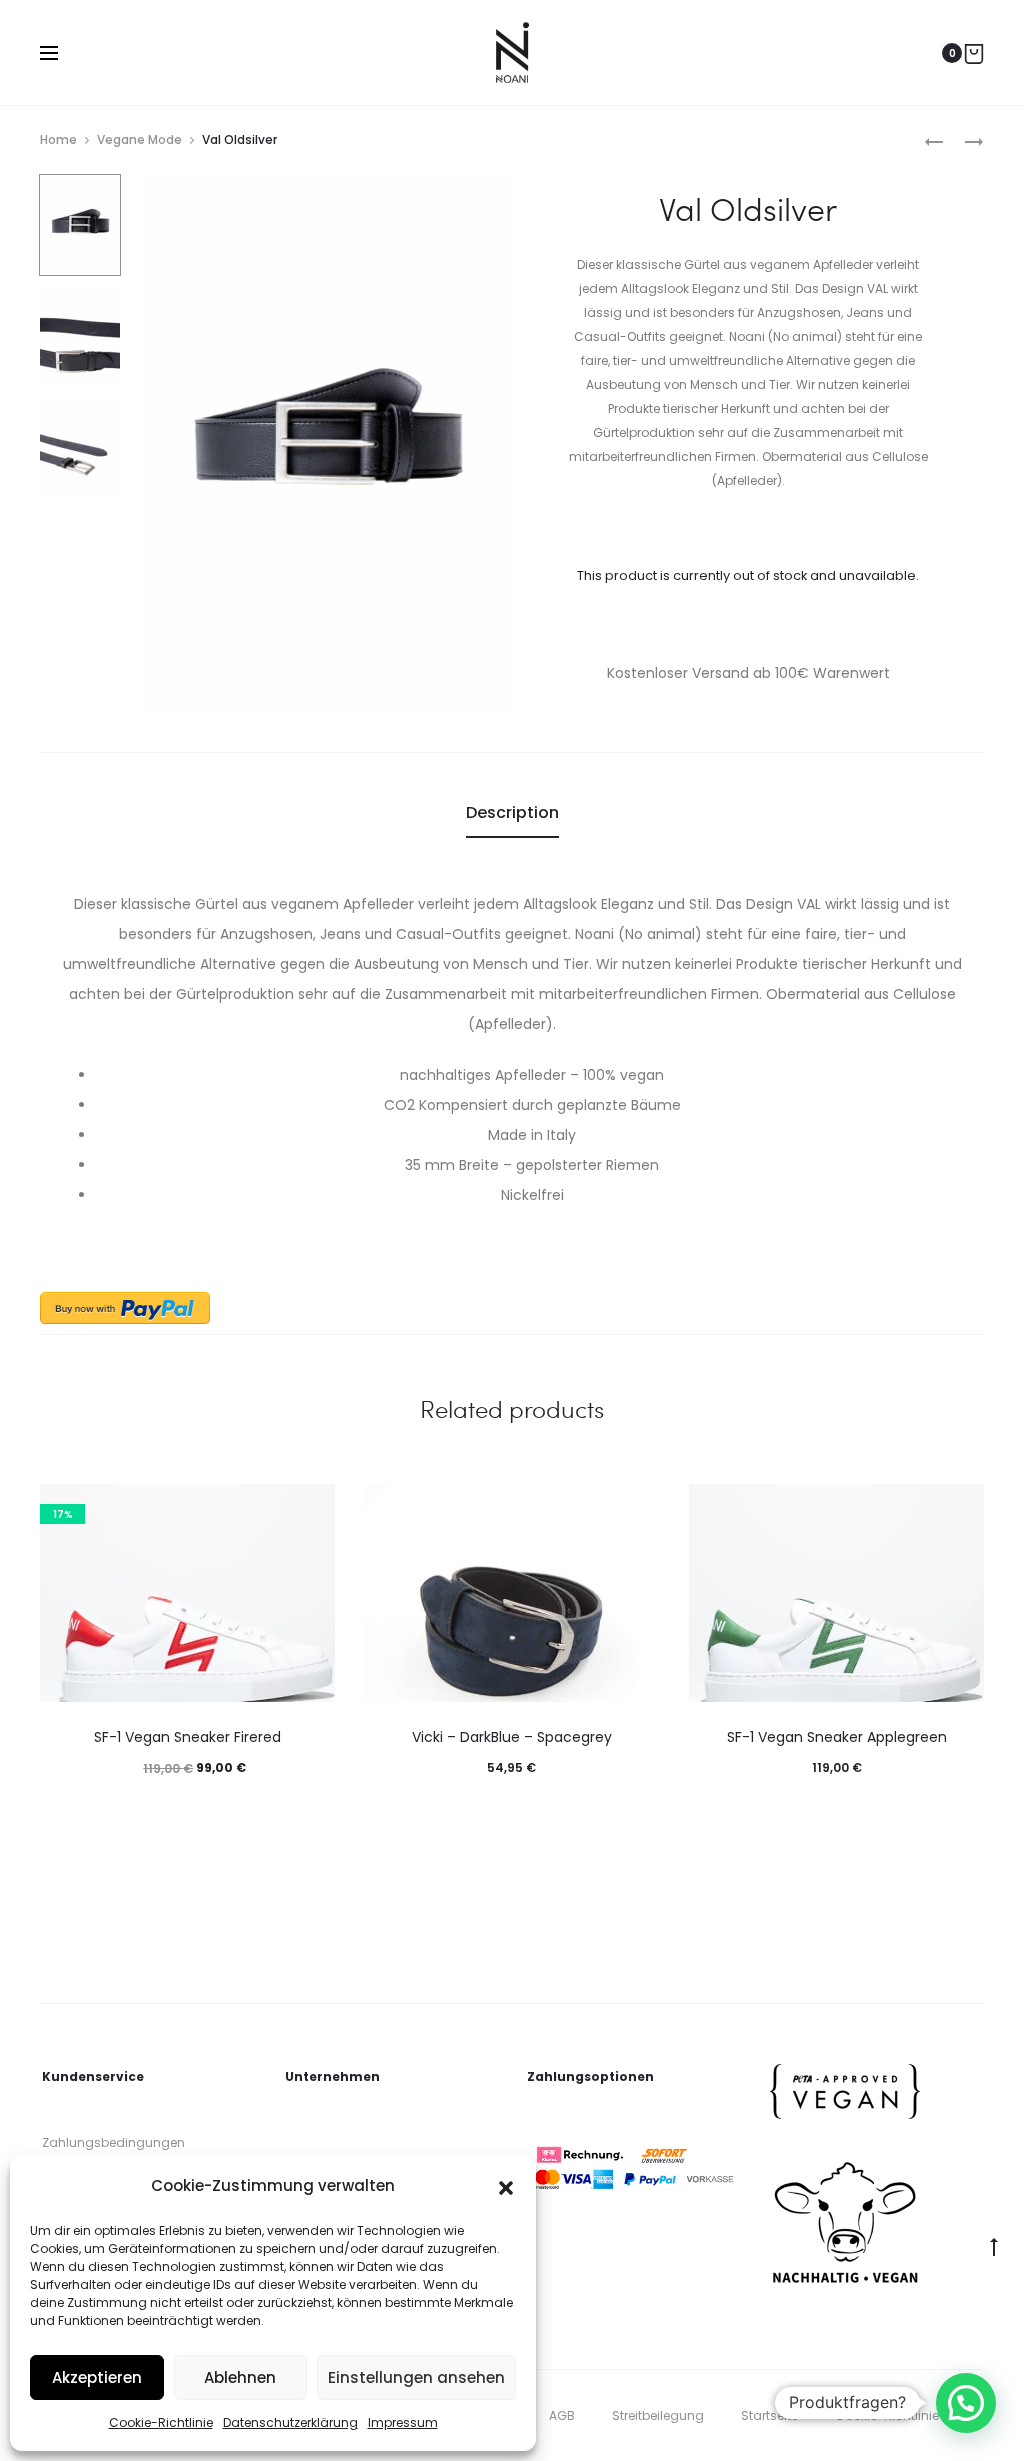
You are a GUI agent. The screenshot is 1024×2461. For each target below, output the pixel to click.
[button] (506, 2186)
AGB (562, 2415)
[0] (974, 53)
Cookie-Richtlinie (161, 2422)
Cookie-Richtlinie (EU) (900, 2415)
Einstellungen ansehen (416, 2377)
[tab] (512, 813)
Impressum (403, 2422)
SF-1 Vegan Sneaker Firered (187, 1737)
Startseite (769, 2415)
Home (58, 139)
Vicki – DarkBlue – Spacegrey (512, 1737)
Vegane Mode (139, 139)
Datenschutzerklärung (290, 2422)
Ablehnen (240, 2377)
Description (512, 812)
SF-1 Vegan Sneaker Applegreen (837, 1737)
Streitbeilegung (658, 2415)
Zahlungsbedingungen (113, 2142)
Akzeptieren (97, 2377)
